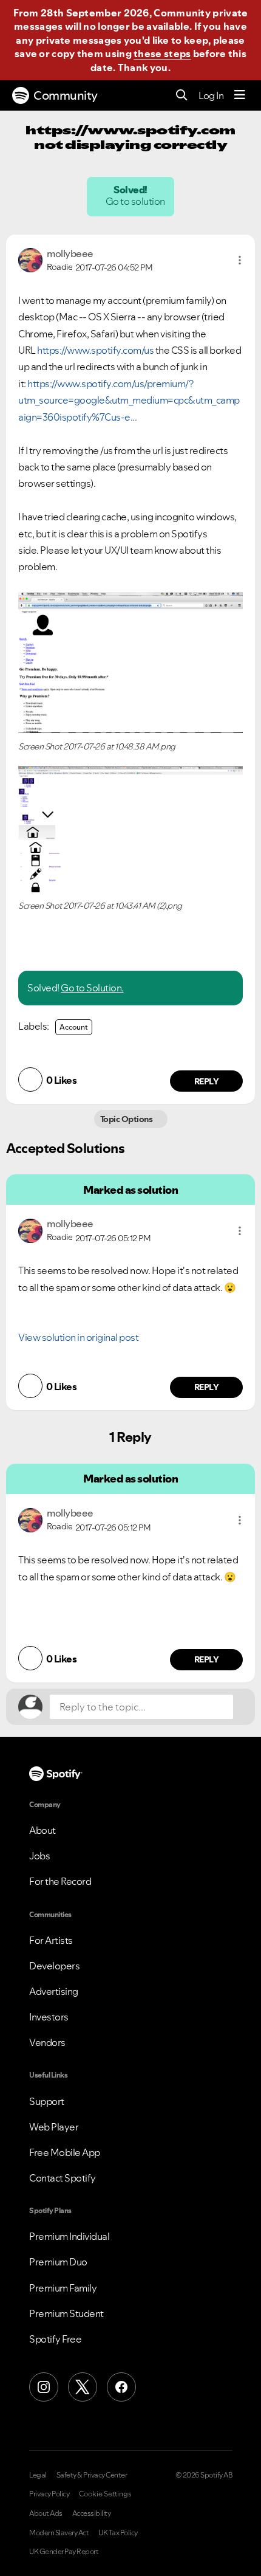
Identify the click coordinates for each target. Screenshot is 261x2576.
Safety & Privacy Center (92, 2475)
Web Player (54, 2127)
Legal (38, 2475)
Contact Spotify (63, 2178)
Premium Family (63, 2288)
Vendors (47, 2042)
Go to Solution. (92, 988)
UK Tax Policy (118, 2533)
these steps (162, 53)
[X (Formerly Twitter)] (83, 2387)
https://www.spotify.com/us (95, 350)
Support (47, 2101)
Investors (49, 2017)
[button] (240, 260)
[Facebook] (121, 2387)
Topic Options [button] (127, 1119)
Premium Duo (58, 2262)
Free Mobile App (65, 2152)
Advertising (54, 1991)
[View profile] (30, 259)
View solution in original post (78, 1337)
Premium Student (66, 2313)
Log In (211, 95)
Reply (207, 1081)
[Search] (182, 96)
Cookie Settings (105, 2494)
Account (74, 1027)
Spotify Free (55, 2339)
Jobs (39, 1856)
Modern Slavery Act (59, 2533)
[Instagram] (44, 2387)
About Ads (46, 2513)
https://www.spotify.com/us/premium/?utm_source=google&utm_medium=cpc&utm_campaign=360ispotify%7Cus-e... (129, 400)
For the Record (60, 1881)
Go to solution (136, 201)
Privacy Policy (49, 2494)
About (42, 1830)
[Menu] (240, 95)
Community (66, 95)
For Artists (51, 1940)
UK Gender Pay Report (64, 2552)
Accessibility (92, 2513)
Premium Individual (69, 2236)
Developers (54, 1966)
